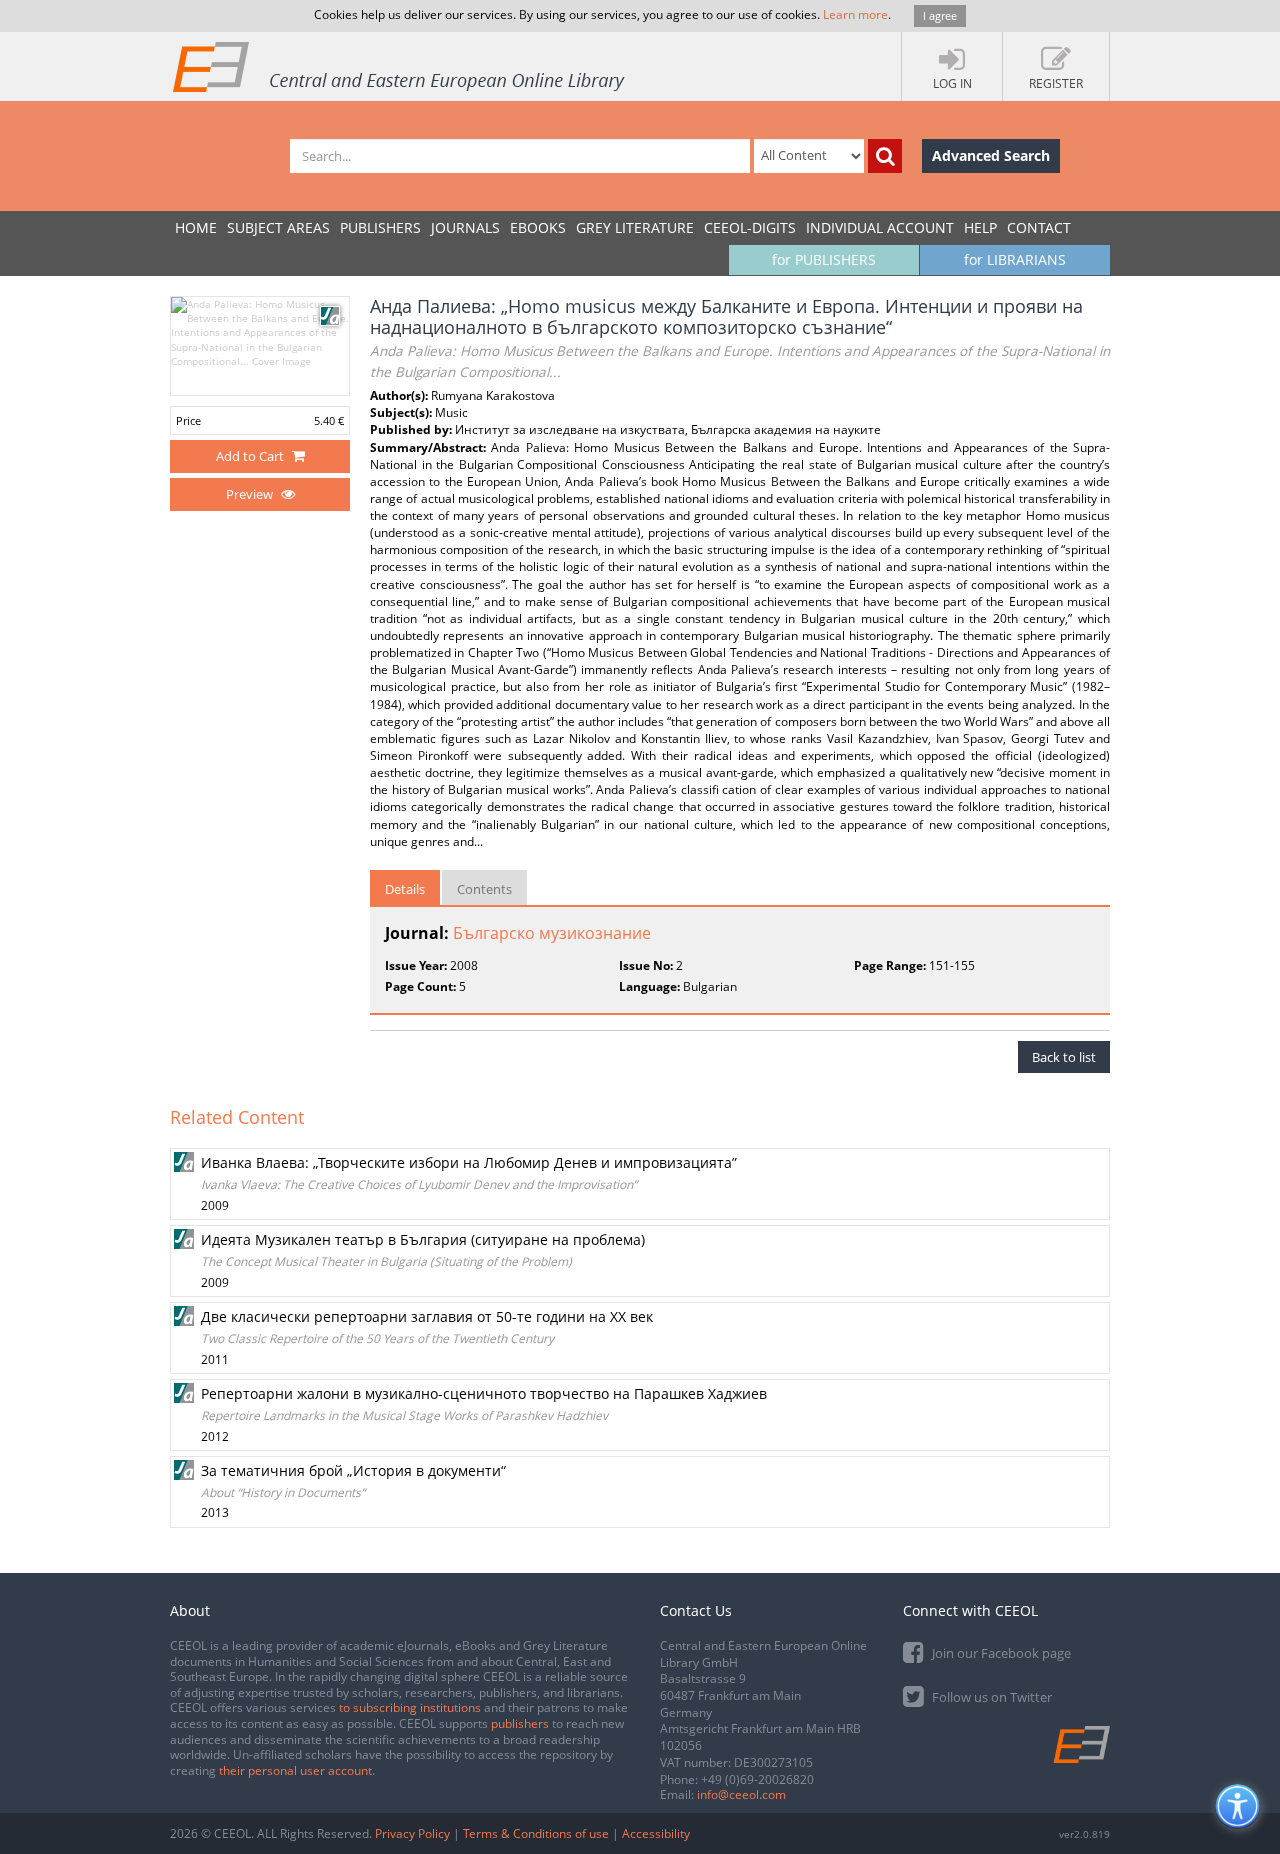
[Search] (885, 156)
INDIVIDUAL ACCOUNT (880, 227)
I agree (940, 15)
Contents (484, 889)
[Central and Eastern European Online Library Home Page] (400, 66)
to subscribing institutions (410, 1707)
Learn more (855, 14)
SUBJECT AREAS (278, 227)
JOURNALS (465, 227)
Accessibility (656, 1833)
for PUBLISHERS (824, 259)
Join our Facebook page (1000, 1653)
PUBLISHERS (380, 227)
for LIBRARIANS (1015, 259)
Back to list (1064, 1057)
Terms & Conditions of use (536, 1833)
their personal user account (295, 1770)
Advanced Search (991, 155)
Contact (1039, 227)
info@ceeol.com (741, 1794)
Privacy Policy (412, 1833)
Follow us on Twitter (990, 1697)
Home (196, 227)
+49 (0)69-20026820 (757, 1779)
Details (405, 889)
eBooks (538, 227)
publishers (520, 1723)
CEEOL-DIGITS (750, 227)
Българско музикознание (552, 933)
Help (980, 227)
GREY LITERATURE (635, 227)
